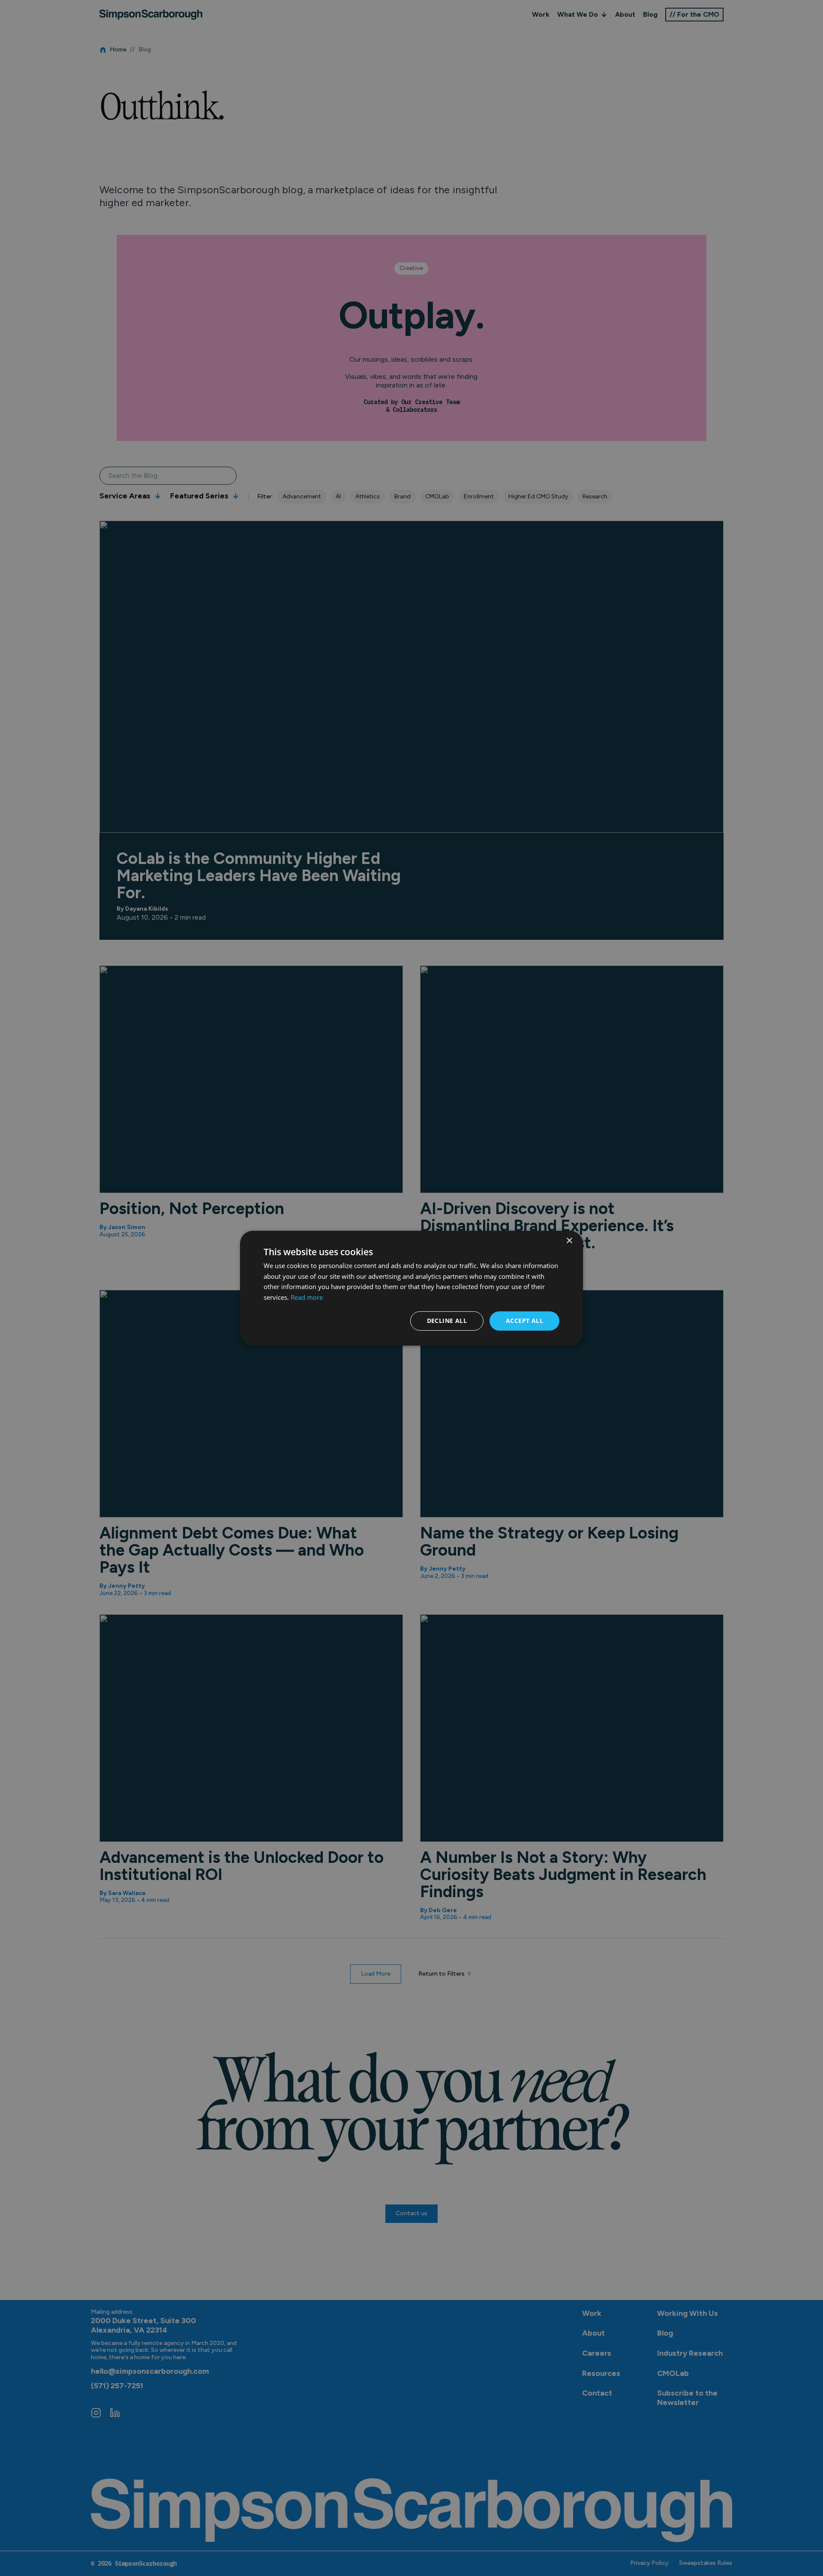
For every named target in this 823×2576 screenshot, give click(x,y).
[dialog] (411, 1288)
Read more (307, 1297)
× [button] (569, 1240)
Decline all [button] (447, 1321)
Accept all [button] (524, 1321)
